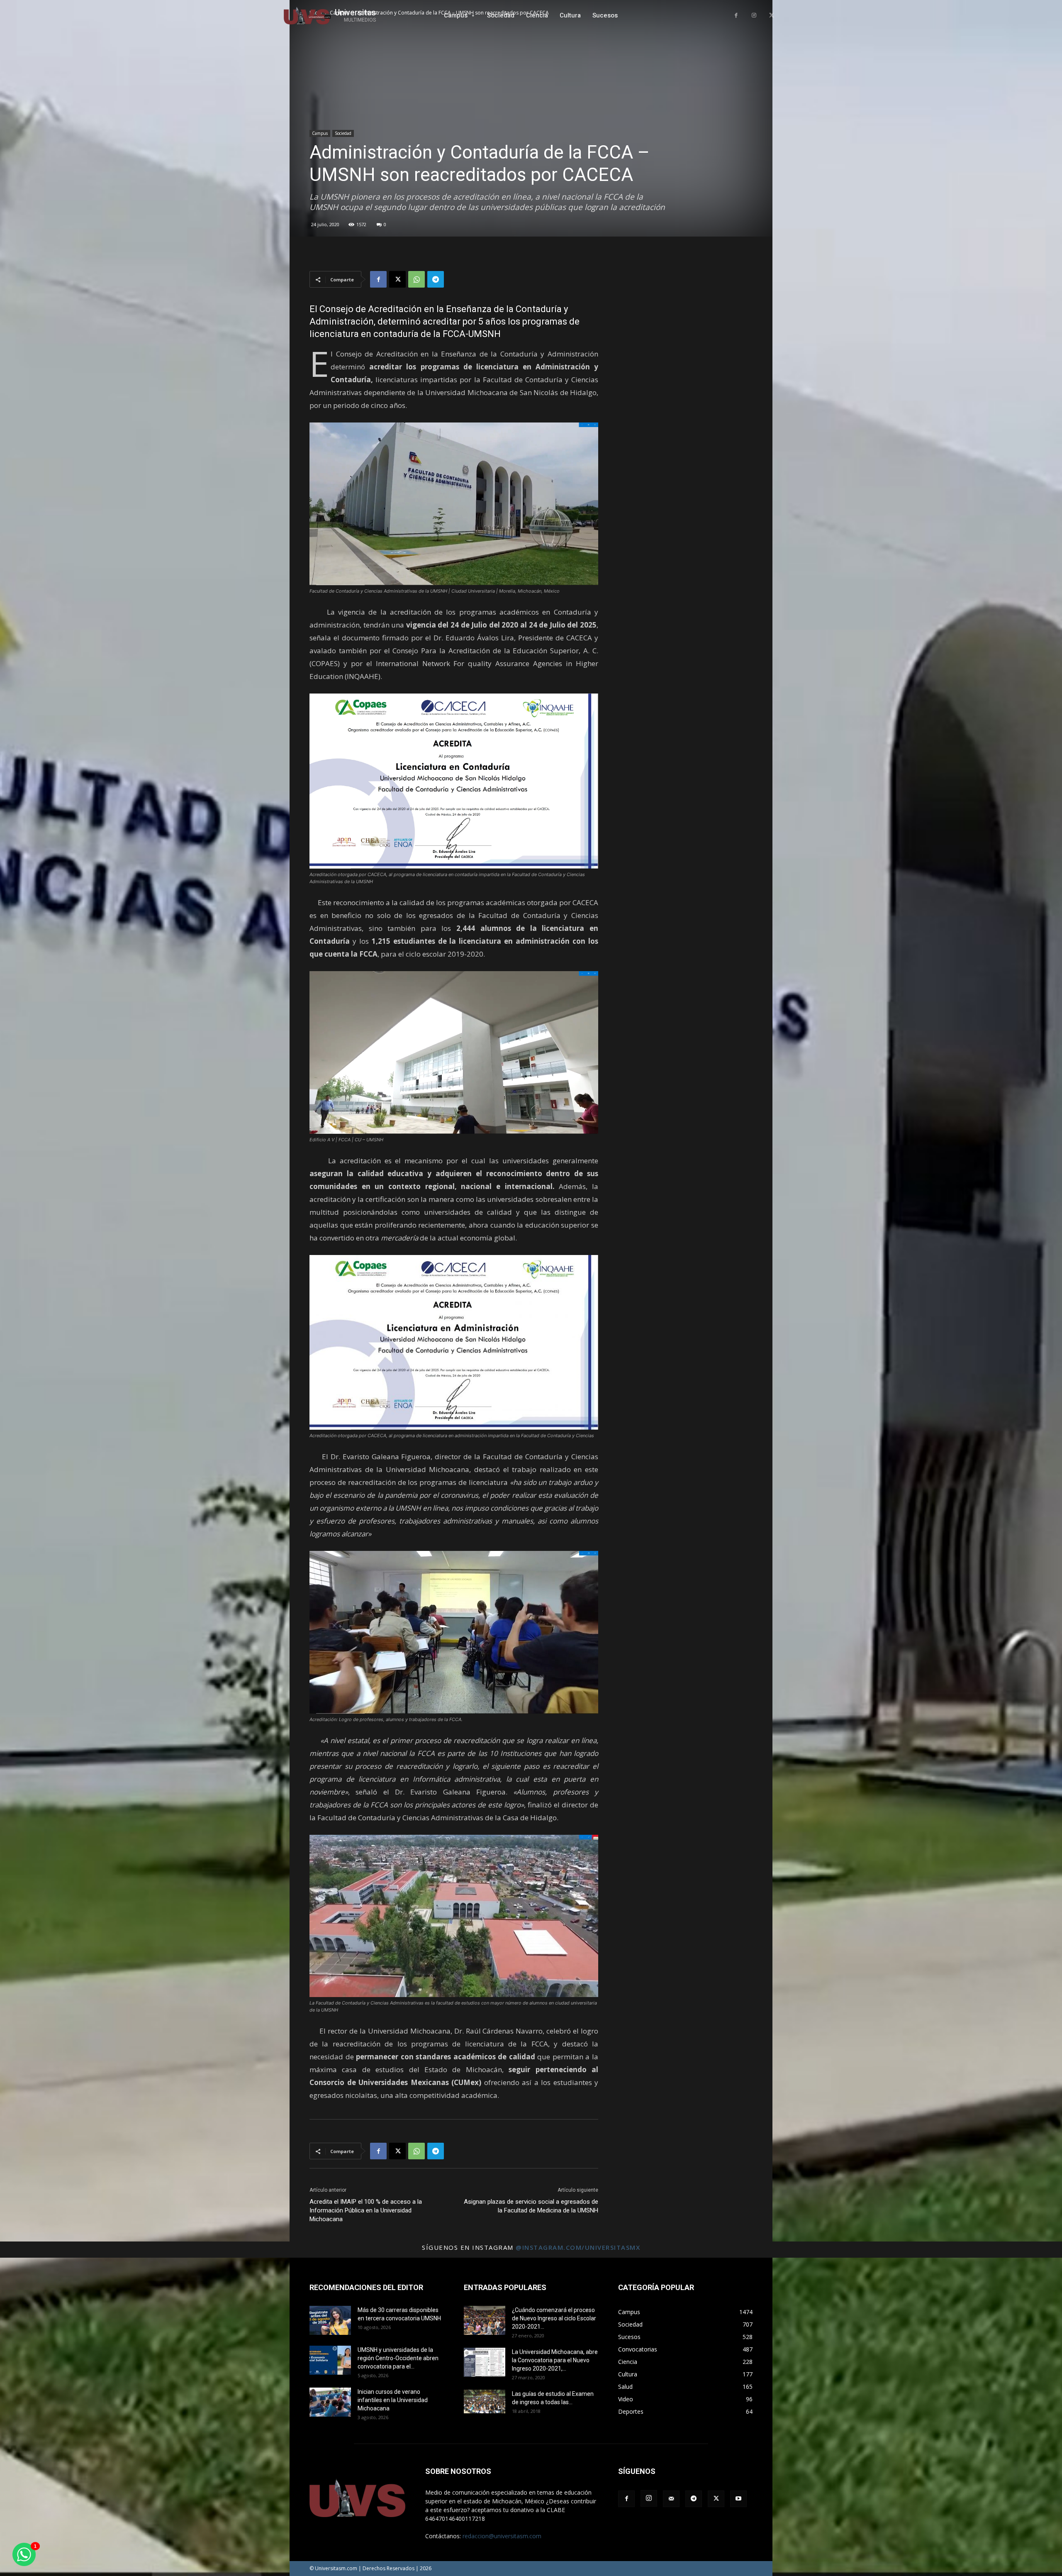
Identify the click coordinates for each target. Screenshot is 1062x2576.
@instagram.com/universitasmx (578, 2247)
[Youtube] (738, 2499)
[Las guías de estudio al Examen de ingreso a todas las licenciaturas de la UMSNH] (485, 2401)
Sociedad (343, 133)
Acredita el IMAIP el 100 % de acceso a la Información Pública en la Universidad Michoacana (366, 2210)
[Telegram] (436, 279)
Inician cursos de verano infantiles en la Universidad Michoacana (393, 2400)
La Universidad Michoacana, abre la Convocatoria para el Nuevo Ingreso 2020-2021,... (555, 2360)
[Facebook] (736, 16)
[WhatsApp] (417, 279)
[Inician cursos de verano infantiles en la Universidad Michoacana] (330, 2402)
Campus (320, 133)
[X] (771, 16)
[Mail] (671, 2499)
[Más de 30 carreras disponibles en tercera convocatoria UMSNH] (330, 2320)
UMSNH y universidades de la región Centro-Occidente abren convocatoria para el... (398, 2358)
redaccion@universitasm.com (502, 2536)
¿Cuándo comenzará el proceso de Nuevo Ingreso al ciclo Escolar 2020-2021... (554, 2318)
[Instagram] (754, 16)
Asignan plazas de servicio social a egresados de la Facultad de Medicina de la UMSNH (531, 2206)
